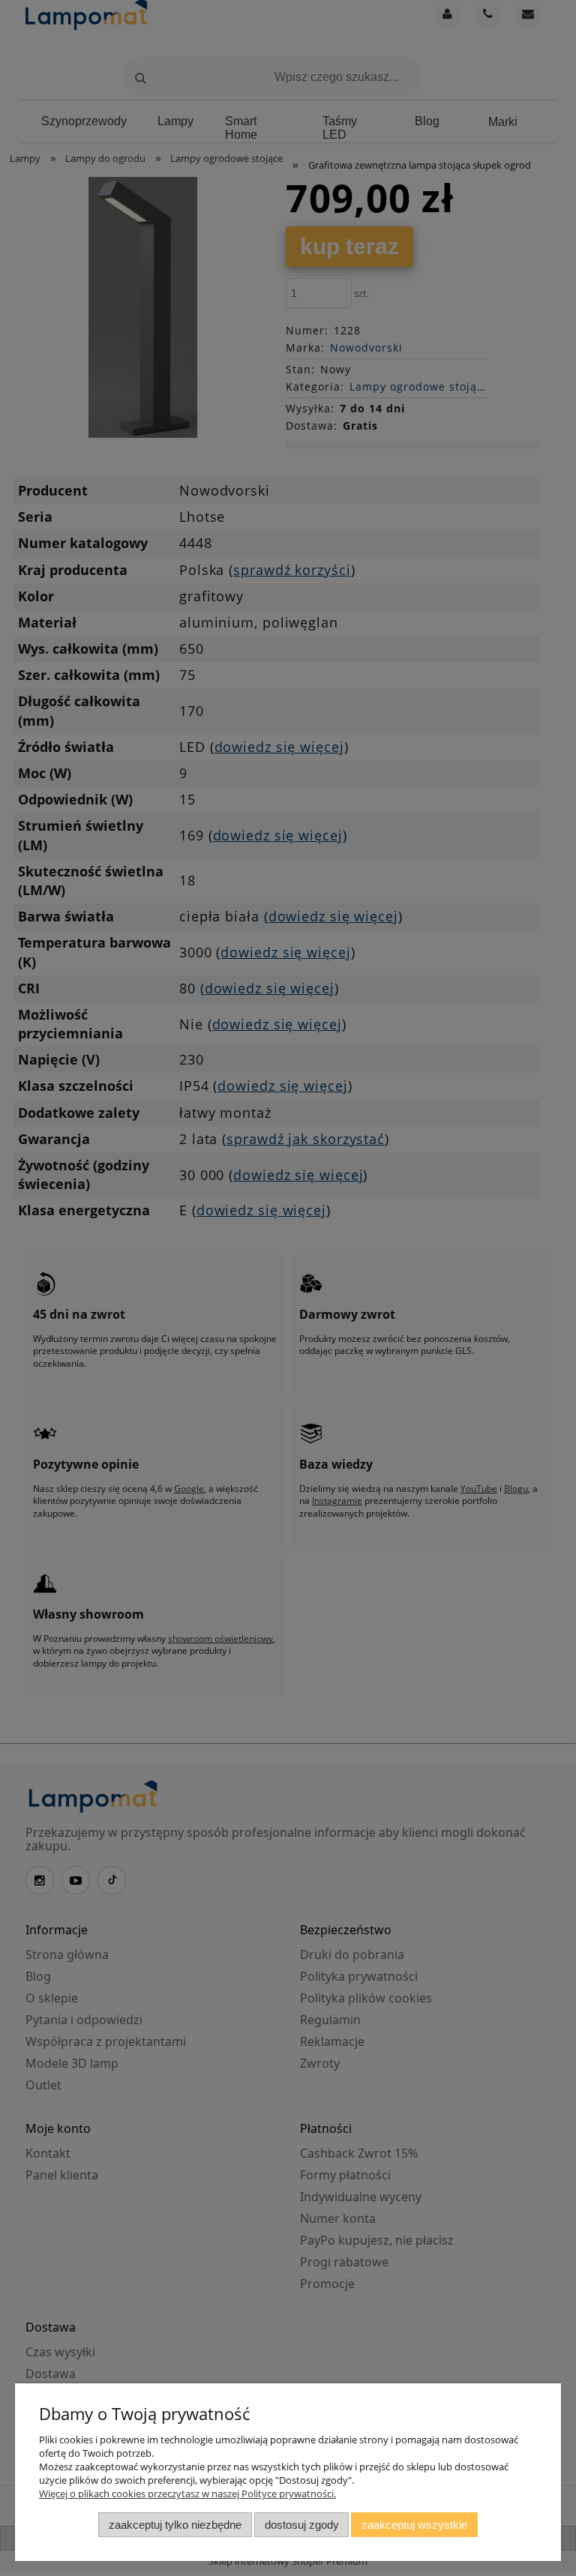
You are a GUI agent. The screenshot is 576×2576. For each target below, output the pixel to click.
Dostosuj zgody (302, 2525)
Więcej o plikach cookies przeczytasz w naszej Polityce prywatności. (187, 2494)
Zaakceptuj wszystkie (414, 2525)
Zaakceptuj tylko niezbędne (175, 2525)
